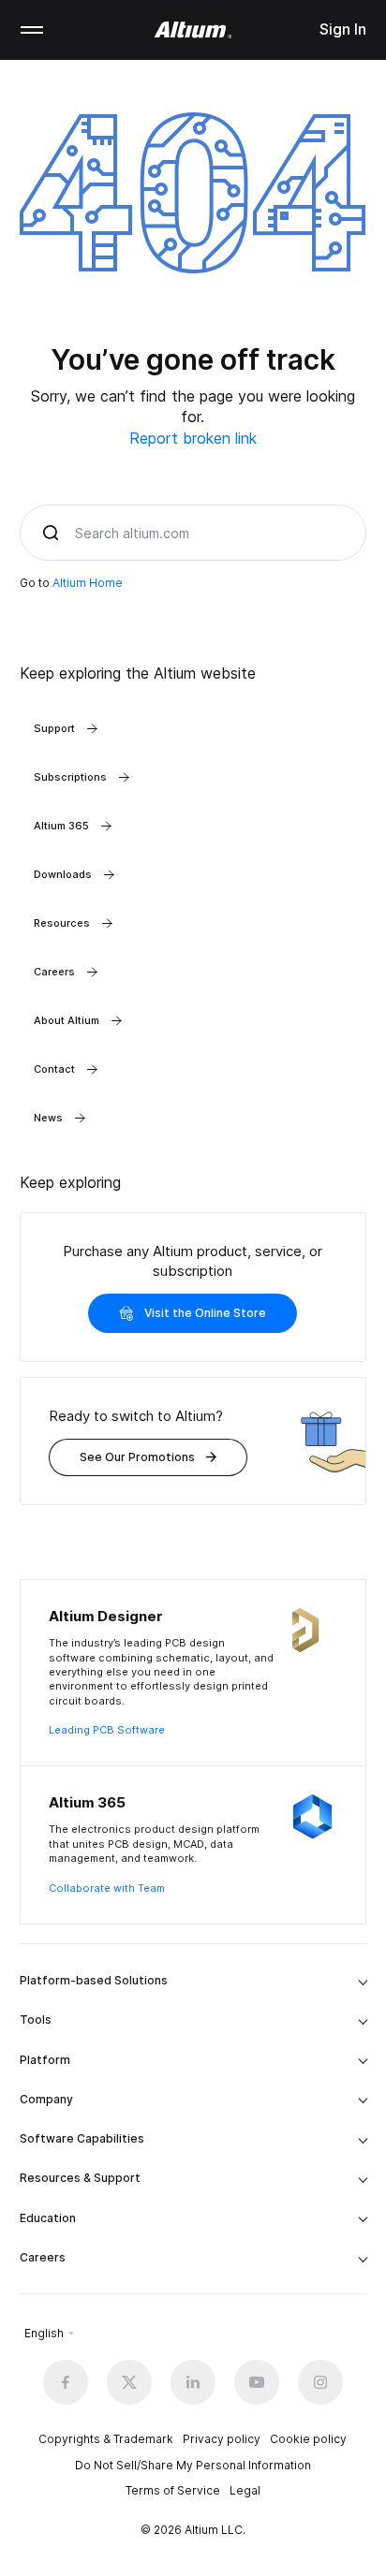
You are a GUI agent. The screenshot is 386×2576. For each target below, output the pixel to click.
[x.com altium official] (129, 2382)
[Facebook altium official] (66, 2382)
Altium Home (88, 583)
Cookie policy (308, 2439)
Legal (245, 2490)
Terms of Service (173, 2490)
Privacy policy (222, 2439)
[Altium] (193, 30)
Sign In (343, 29)
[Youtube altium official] (257, 2382)
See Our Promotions (137, 1457)
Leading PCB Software (107, 1730)
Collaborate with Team (107, 1888)
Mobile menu (32, 30)
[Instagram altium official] (320, 2382)
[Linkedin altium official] (193, 2382)
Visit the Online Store (205, 1313)
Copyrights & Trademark (106, 2439)
